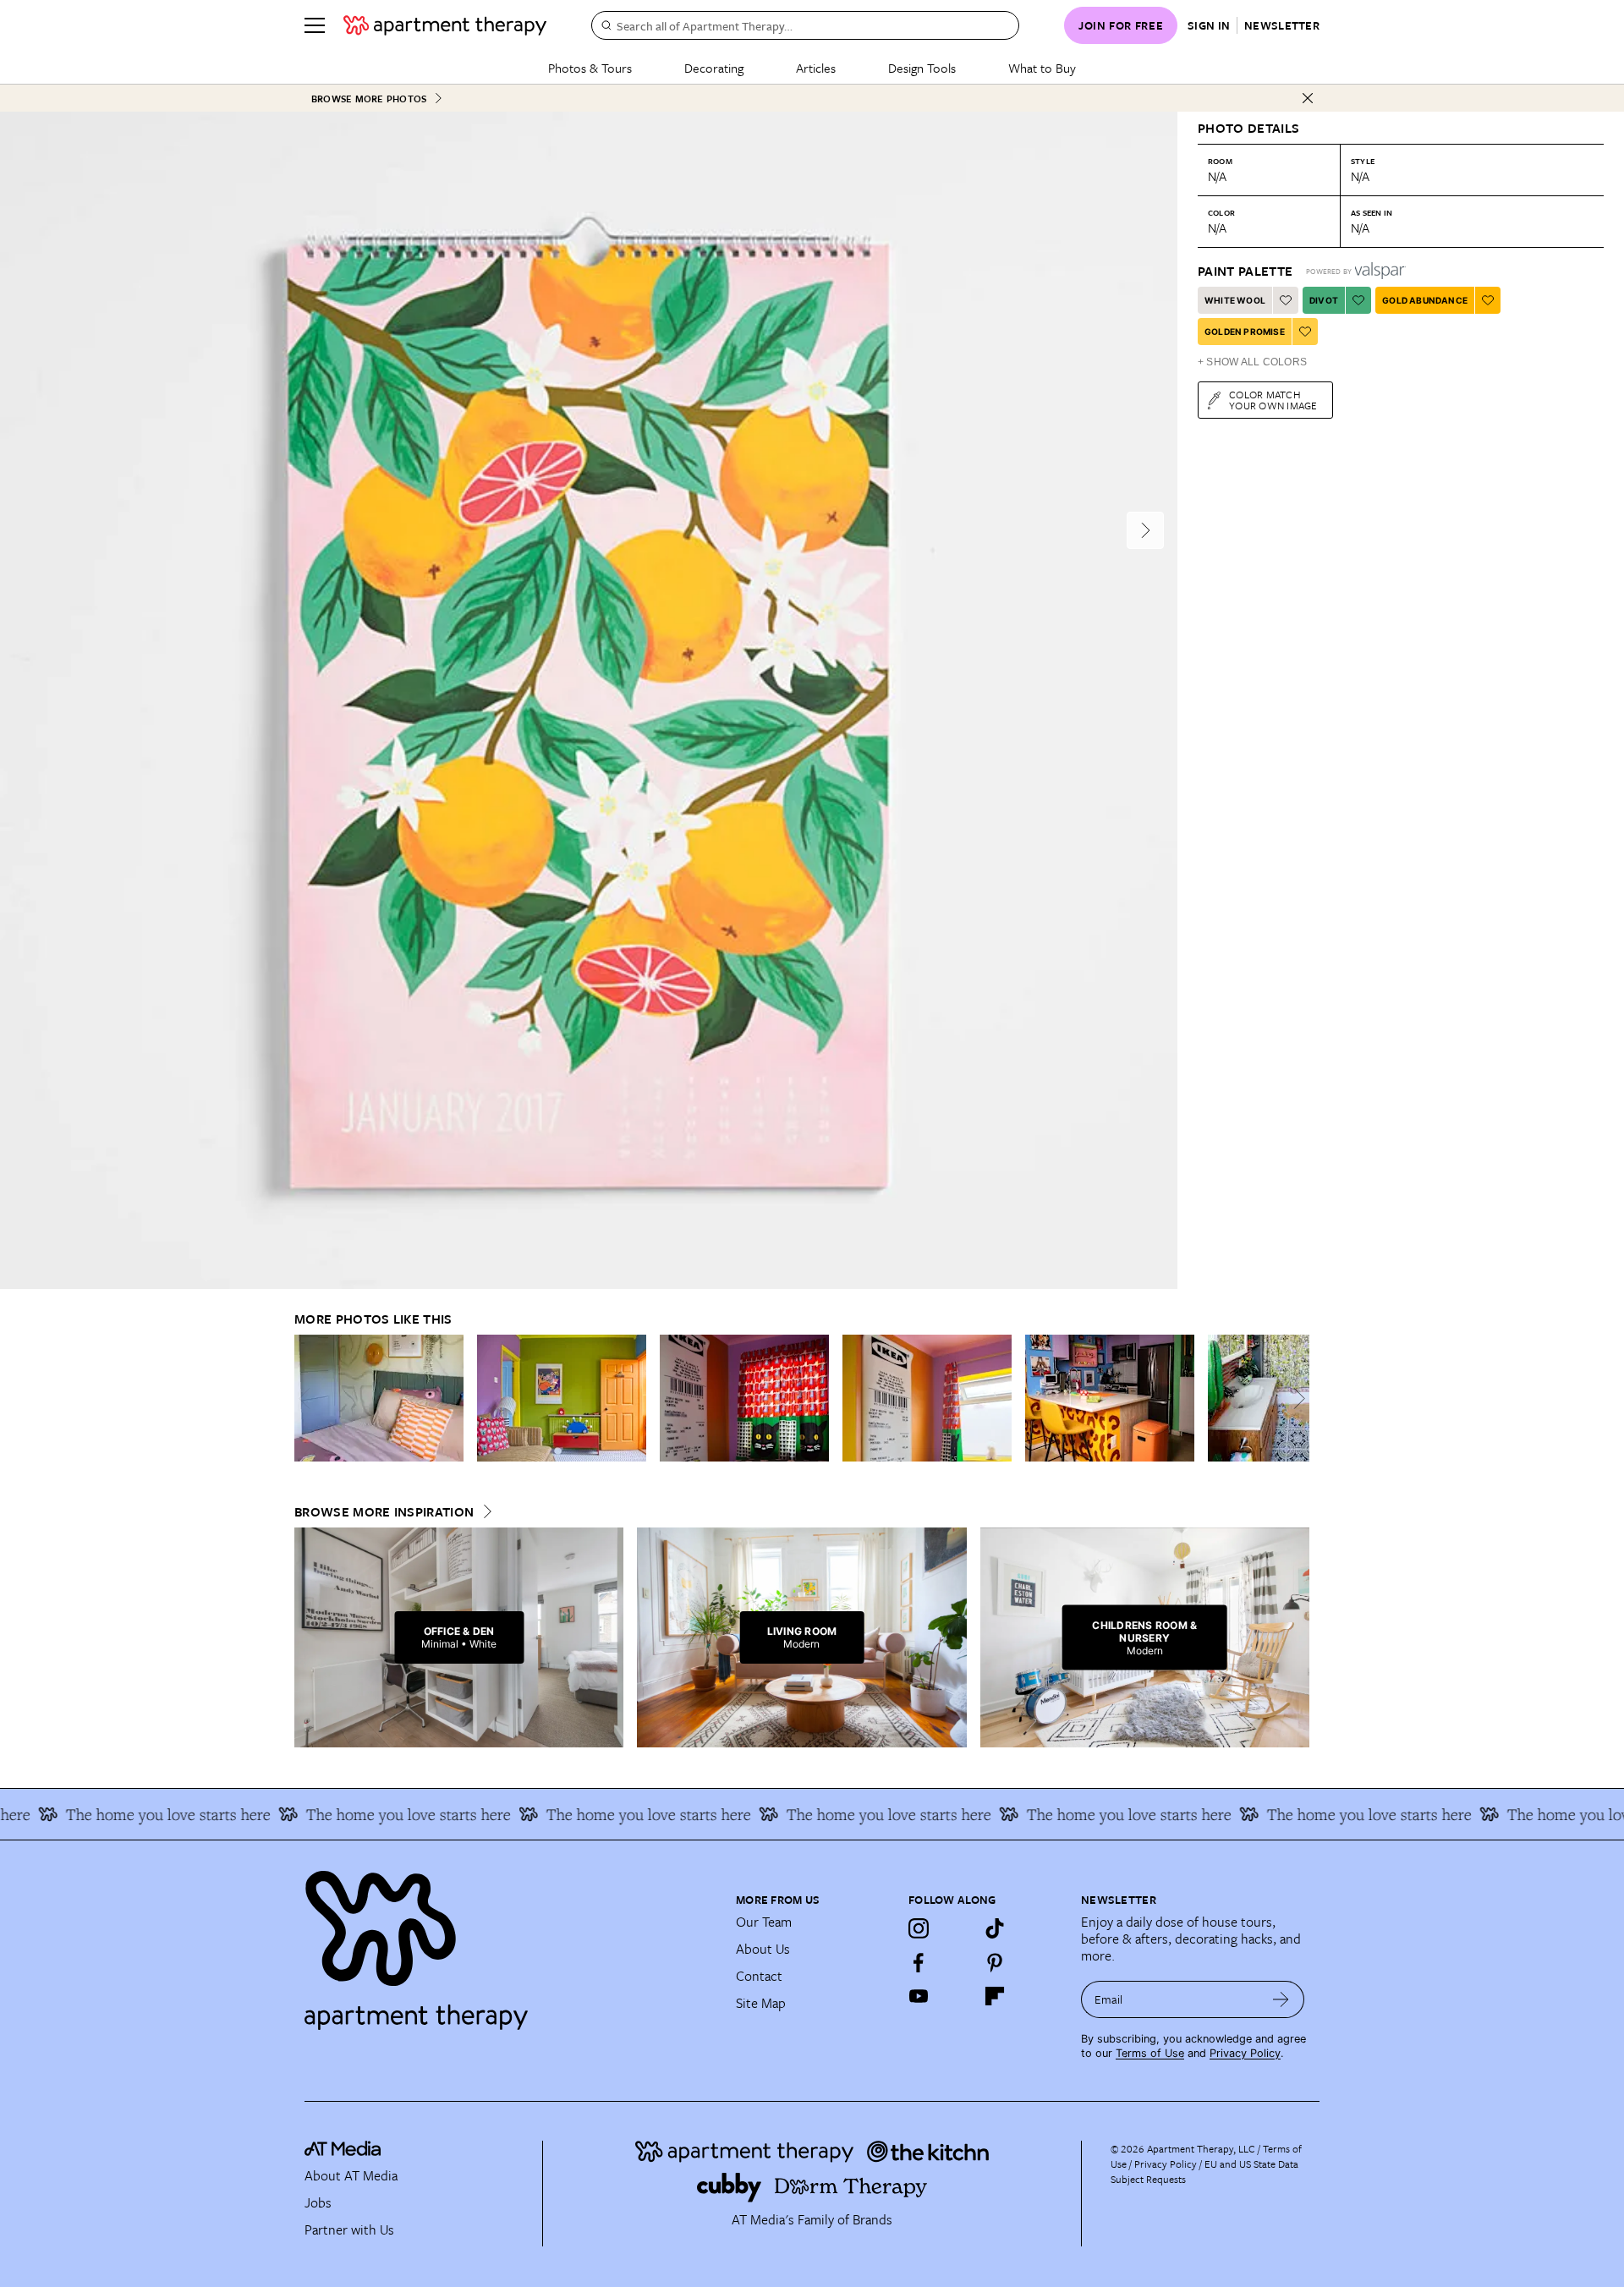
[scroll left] (308, 1399)
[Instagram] (919, 1928)
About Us (763, 1949)
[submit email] (1281, 1999)
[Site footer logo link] (510, 1943)
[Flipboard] (995, 1996)
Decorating (714, 68)
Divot (1324, 300)
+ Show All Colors (1252, 362)
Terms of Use (1150, 2053)
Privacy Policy (1245, 2053)
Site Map (761, 2003)
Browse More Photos (369, 99)
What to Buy (1042, 68)
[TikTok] (995, 1928)
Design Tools (922, 68)
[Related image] (379, 1398)
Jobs (318, 2202)
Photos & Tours (590, 68)
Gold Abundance (1425, 300)
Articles (816, 68)
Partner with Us (349, 2229)
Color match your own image (1273, 400)
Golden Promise (1245, 332)
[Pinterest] (995, 1962)
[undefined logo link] (445, 25)
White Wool (1235, 300)
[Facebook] (919, 1962)
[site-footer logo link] (343, 2151)
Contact (759, 1976)
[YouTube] (919, 1996)
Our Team (764, 1922)
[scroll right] (1296, 1399)
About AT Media (351, 2175)
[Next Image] (1145, 530)
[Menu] (315, 25)
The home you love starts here (362, 1814)
